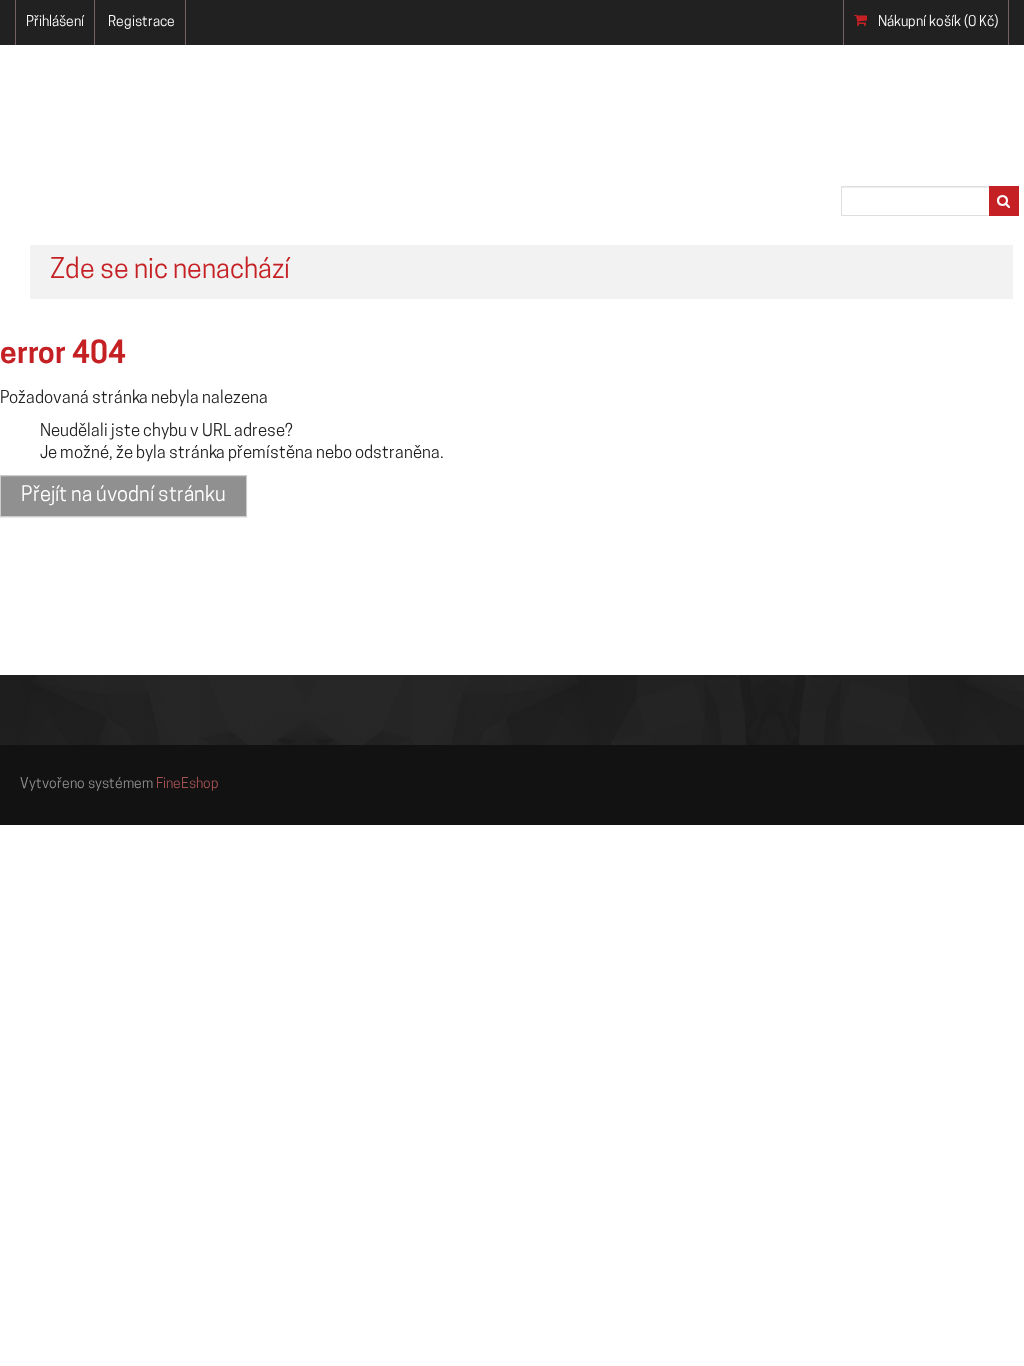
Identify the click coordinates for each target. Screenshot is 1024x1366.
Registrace (141, 22)
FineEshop (187, 784)
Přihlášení (55, 22)
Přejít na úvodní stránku (123, 496)
